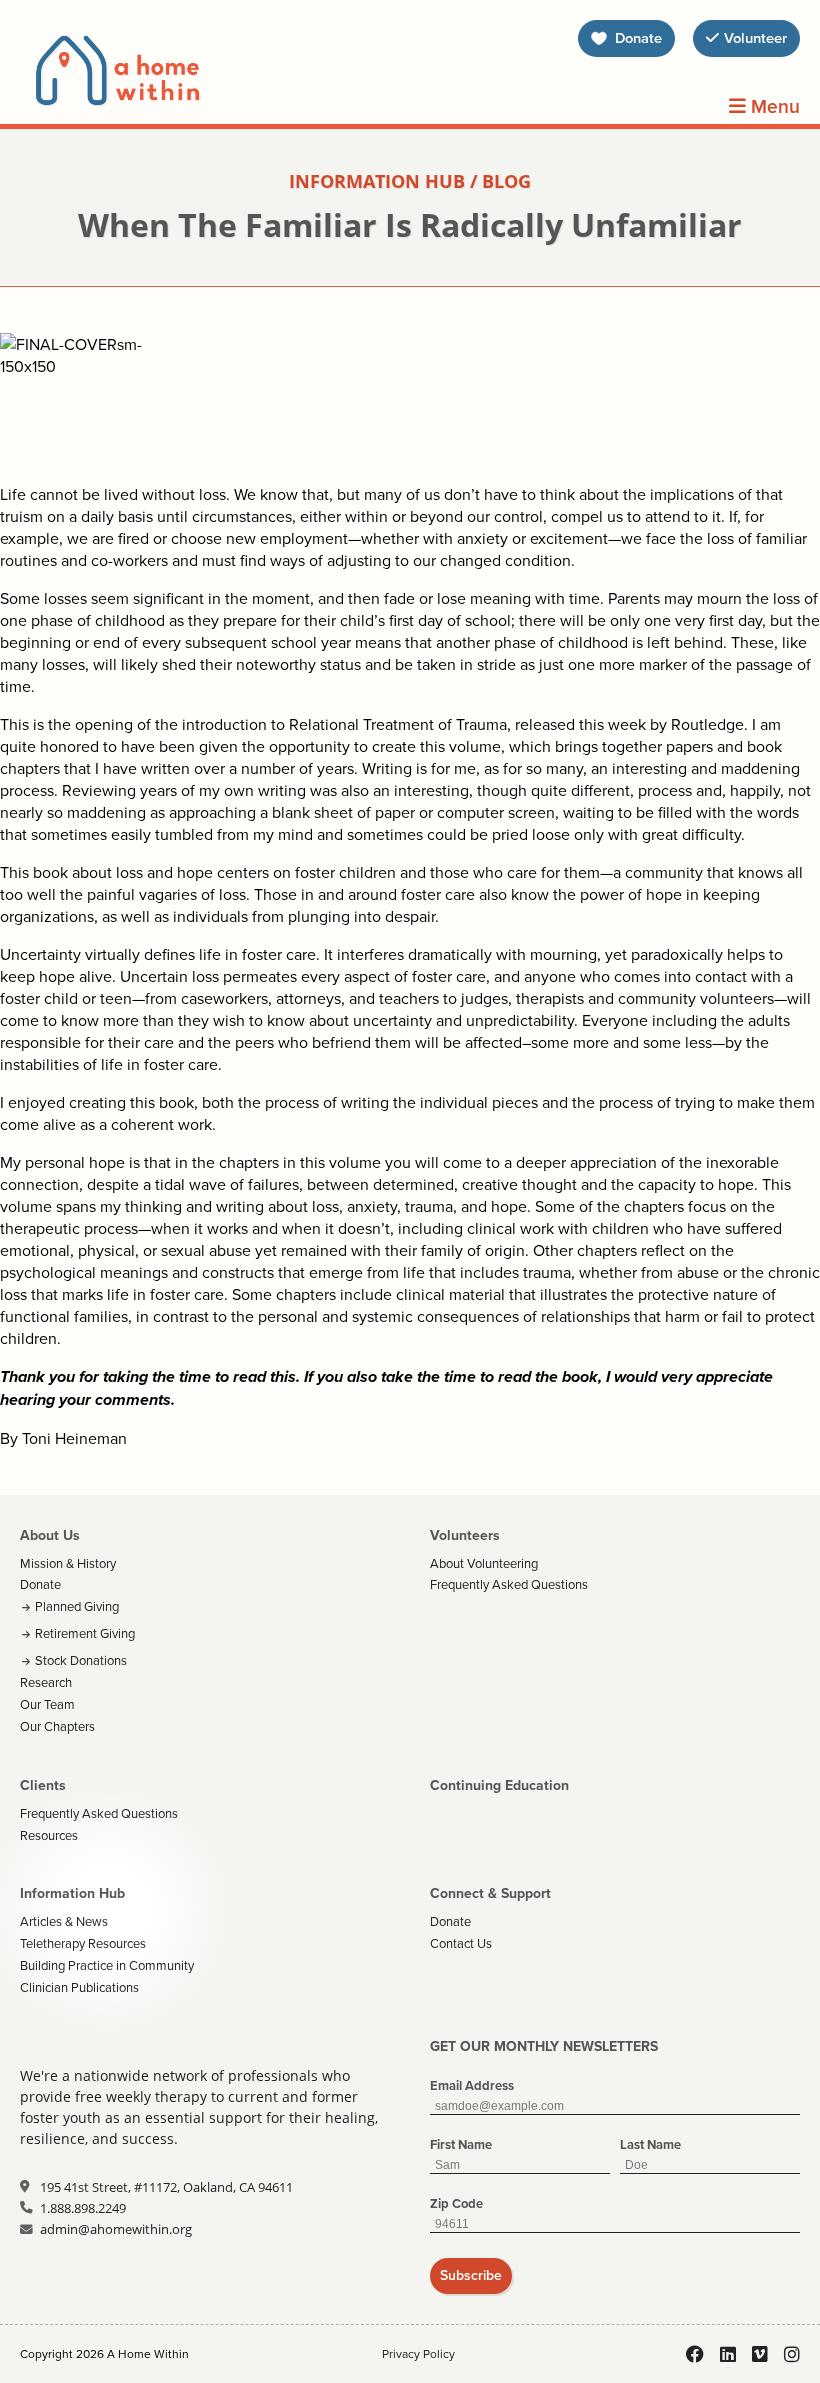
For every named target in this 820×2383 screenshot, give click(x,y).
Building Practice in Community (107, 1965)
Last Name (650, 2144)
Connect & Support (490, 1893)
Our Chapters (57, 1726)
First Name (461, 2144)
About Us (50, 1535)
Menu (773, 107)
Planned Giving (77, 1606)
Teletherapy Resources (83, 1943)
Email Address (472, 2085)
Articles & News (64, 1921)
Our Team (47, 1704)
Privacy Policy (418, 2353)
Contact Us (461, 1943)
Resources (49, 1835)
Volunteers (465, 1535)
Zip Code (456, 2203)
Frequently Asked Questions (509, 1584)
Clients (43, 1785)
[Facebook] (695, 2354)
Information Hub (72, 1893)
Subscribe (471, 2275)
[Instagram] (792, 2354)
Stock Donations (81, 1660)
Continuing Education (499, 1785)
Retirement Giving (85, 1633)
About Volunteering (484, 1563)
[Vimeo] (760, 2354)
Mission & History (68, 1563)
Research (46, 1682)
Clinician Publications (79, 1987)
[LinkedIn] (728, 2354)
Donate (40, 1584)
